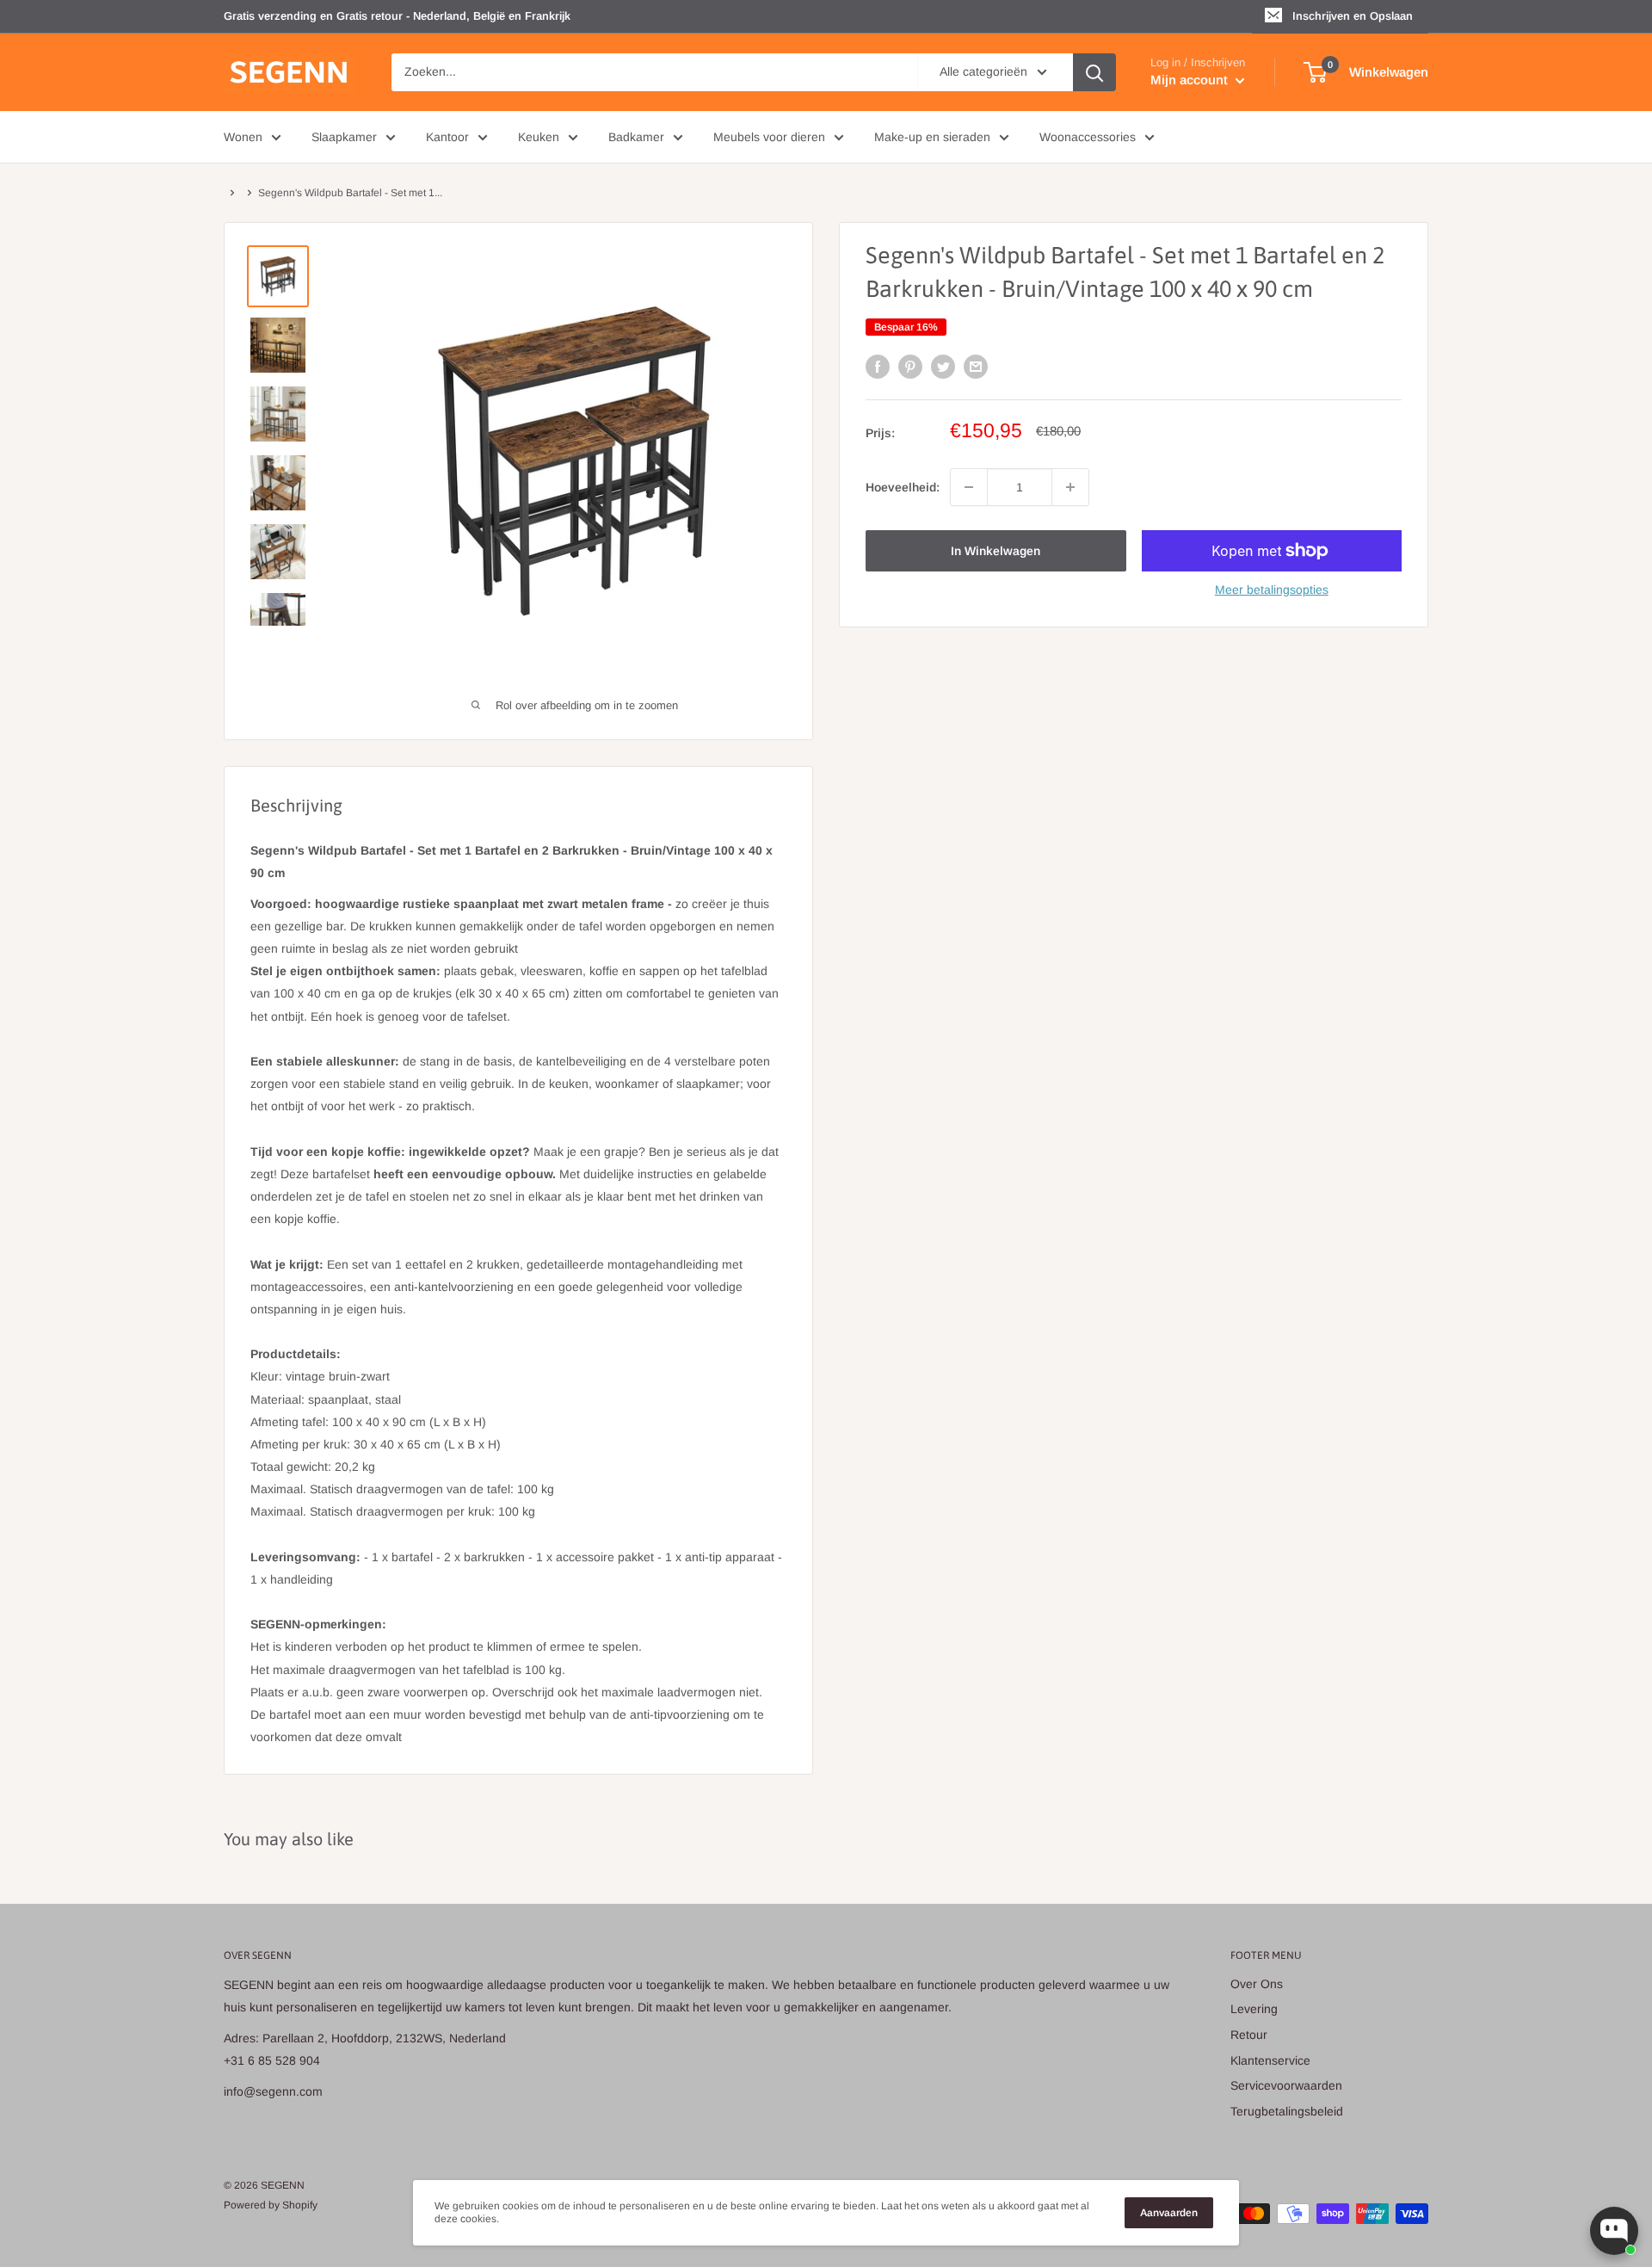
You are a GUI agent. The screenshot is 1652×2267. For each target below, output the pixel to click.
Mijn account (1191, 80)
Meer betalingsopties (1272, 590)
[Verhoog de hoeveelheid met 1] (1070, 487)
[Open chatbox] (1614, 2231)
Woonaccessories (1088, 137)
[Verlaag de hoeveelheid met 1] (969, 487)
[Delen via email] (976, 367)
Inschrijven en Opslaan (1353, 16)
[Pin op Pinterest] (910, 367)
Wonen (243, 137)
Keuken (539, 137)
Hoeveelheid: (903, 487)
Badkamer (636, 137)
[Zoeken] (1094, 72)
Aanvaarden (1169, 2213)
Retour (1249, 2035)
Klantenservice (1270, 2060)
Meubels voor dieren (769, 137)
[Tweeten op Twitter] (943, 367)
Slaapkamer (344, 137)
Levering (1254, 2009)
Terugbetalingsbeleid (1287, 2111)
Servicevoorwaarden (1286, 2085)
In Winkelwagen (996, 551)
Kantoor (447, 137)
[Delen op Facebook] (878, 367)
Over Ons (1257, 1984)
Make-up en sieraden (932, 137)
